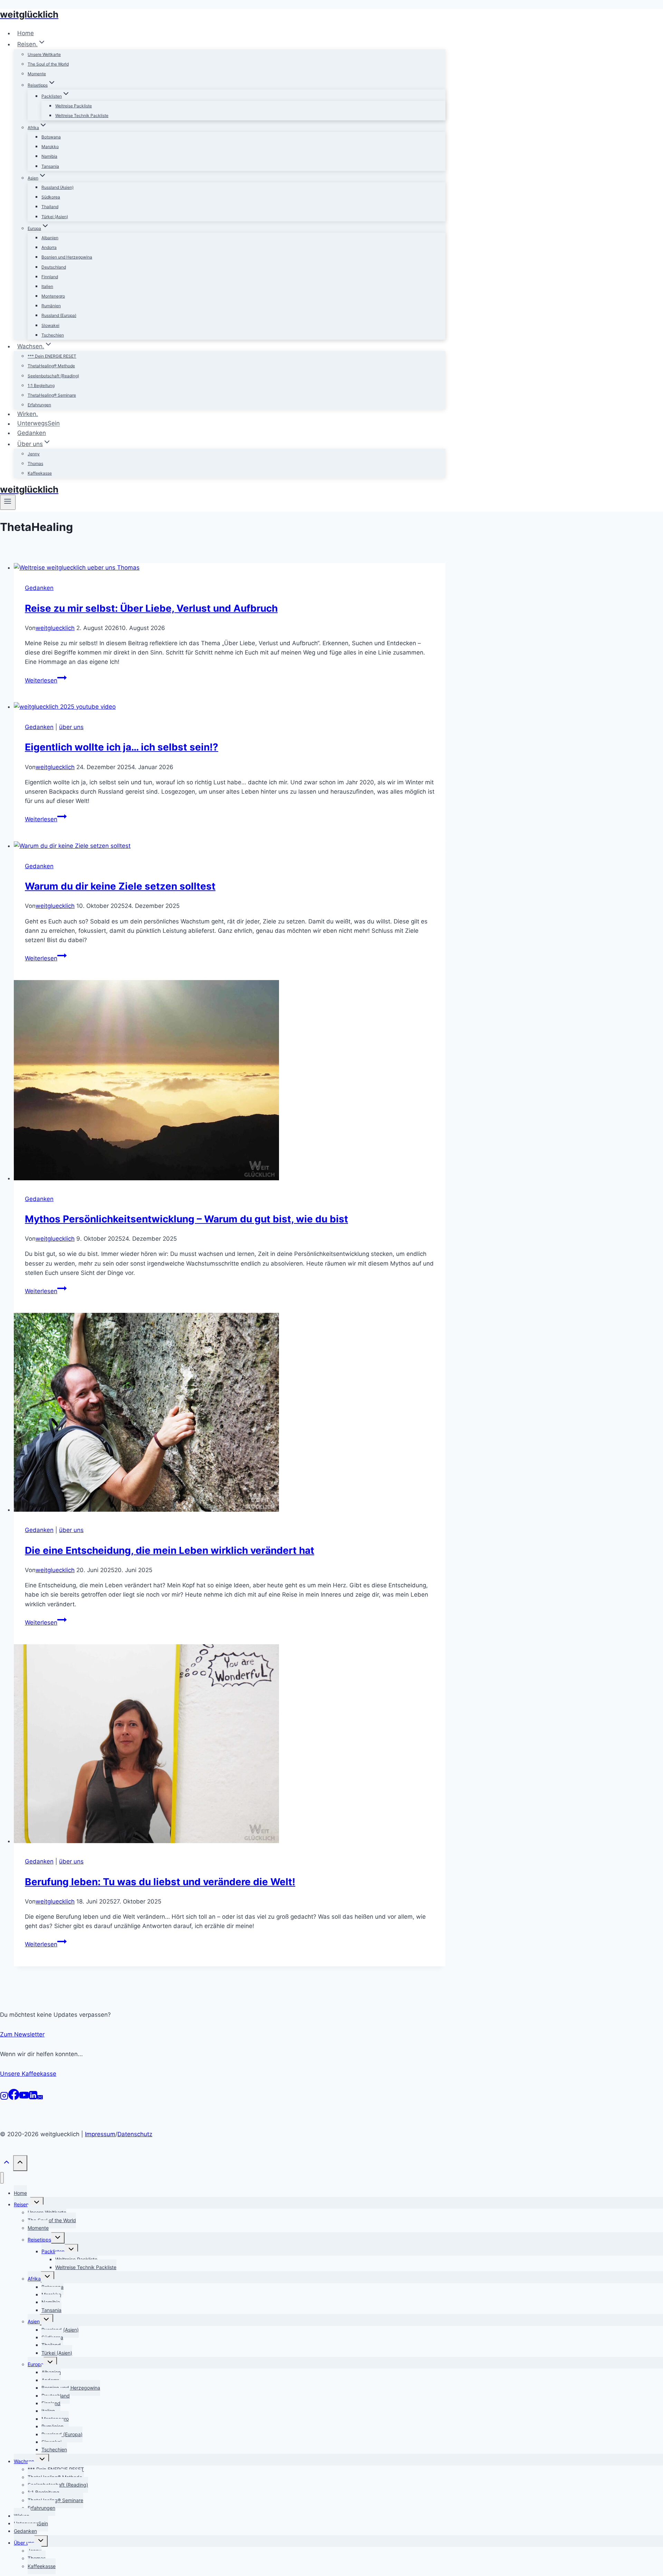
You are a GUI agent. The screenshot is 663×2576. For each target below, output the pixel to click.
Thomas (35, 463)
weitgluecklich (55, 628)
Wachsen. (25, 2461)
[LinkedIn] (33, 2098)
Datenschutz (135, 2134)
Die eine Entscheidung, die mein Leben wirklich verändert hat (170, 1550)
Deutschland (54, 267)
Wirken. (28, 414)
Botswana (51, 137)
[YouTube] (24, 2098)
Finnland (50, 277)
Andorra (49, 247)
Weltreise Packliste (74, 106)
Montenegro (53, 296)
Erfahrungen (39, 405)
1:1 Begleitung (41, 385)
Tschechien (53, 335)
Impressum (100, 2134)
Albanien (50, 238)
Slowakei (50, 325)
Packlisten (53, 2251)
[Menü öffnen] (8, 502)
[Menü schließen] (2, 2178)
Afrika (34, 2279)
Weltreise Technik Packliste (82, 115)
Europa (36, 2364)
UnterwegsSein (39, 424)
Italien (47, 286)
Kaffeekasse (40, 473)
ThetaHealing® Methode (51, 366)
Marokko (50, 147)
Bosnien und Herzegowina (67, 257)
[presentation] (230, 568)
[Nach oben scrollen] (7, 2165)
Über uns (24, 2543)
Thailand (50, 207)
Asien (34, 2321)
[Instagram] (4, 2098)
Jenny (34, 454)
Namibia (49, 156)
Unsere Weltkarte (44, 54)
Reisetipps (39, 2240)
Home (26, 33)
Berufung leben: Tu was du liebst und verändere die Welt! (160, 1882)
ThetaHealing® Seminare (52, 395)
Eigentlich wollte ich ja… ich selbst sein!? (122, 747)
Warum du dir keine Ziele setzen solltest (120, 886)
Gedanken (32, 433)
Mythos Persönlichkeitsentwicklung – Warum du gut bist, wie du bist (186, 1219)
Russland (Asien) (57, 187)
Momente (37, 74)
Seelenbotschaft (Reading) (53, 376)
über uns (71, 727)
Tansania (50, 166)
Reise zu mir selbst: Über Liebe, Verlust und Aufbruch (151, 608)
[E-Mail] (40, 2098)
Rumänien (51, 306)
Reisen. (22, 2204)
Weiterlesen (46, 680)
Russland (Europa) (59, 315)
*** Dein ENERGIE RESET (52, 356)
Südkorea (51, 197)
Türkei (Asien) (55, 217)
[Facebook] (14, 2098)
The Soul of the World (48, 64)
